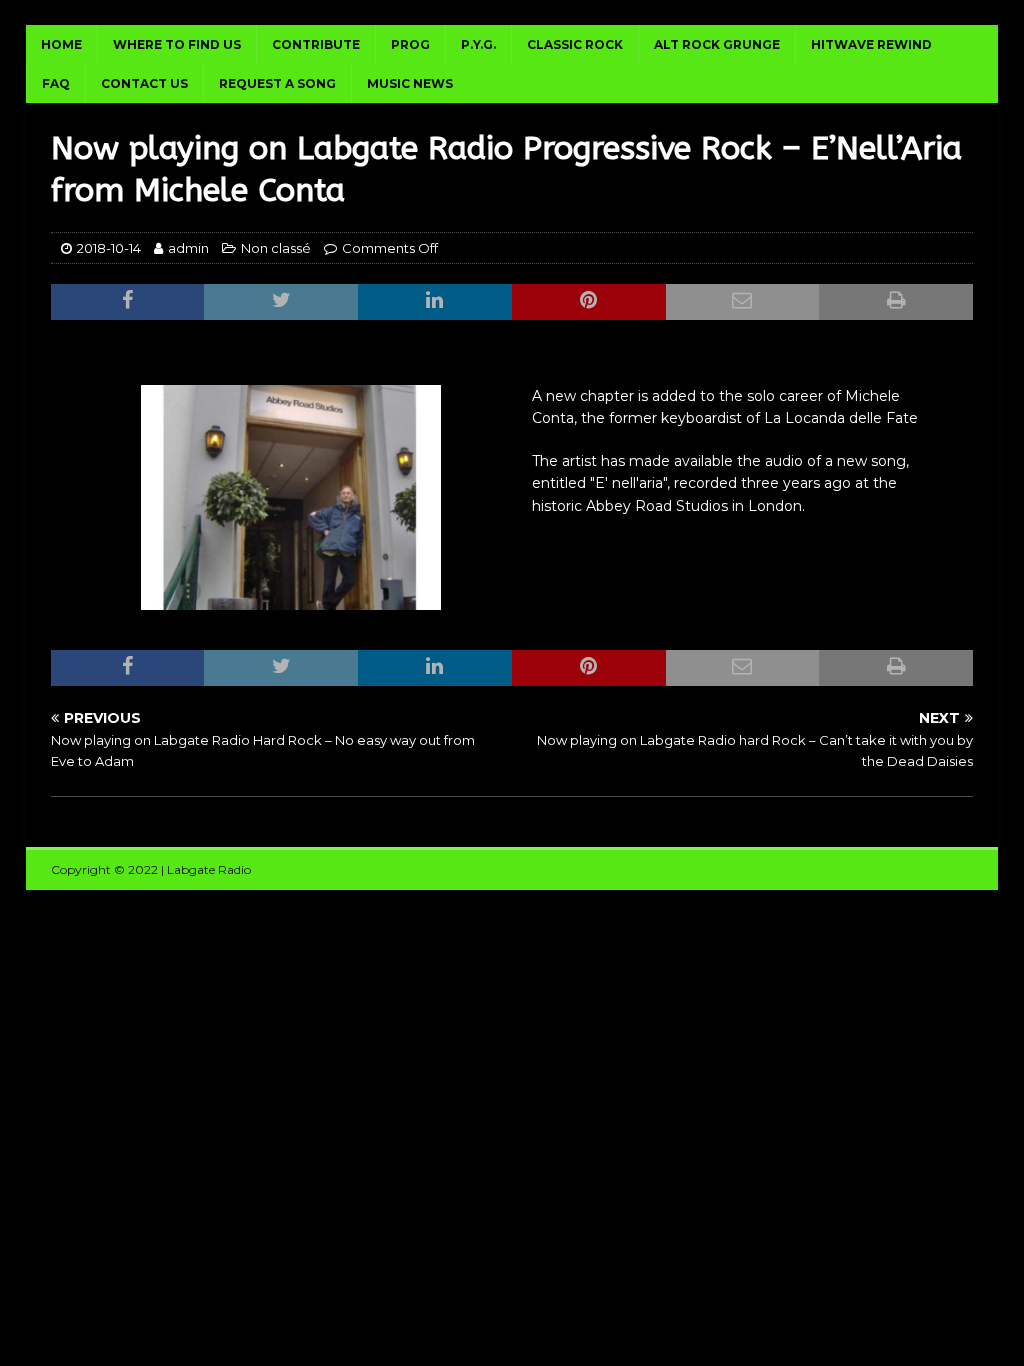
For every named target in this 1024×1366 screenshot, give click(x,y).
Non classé (276, 248)
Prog (410, 44)
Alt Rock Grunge (717, 44)
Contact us (144, 83)
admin (188, 248)
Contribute (316, 44)
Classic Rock (575, 44)
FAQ (56, 83)
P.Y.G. (478, 44)
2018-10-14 (109, 248)
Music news (410, 83)
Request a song (277, 83)
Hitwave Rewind (871, 44)
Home (61, 44)
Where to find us (177, 44)
